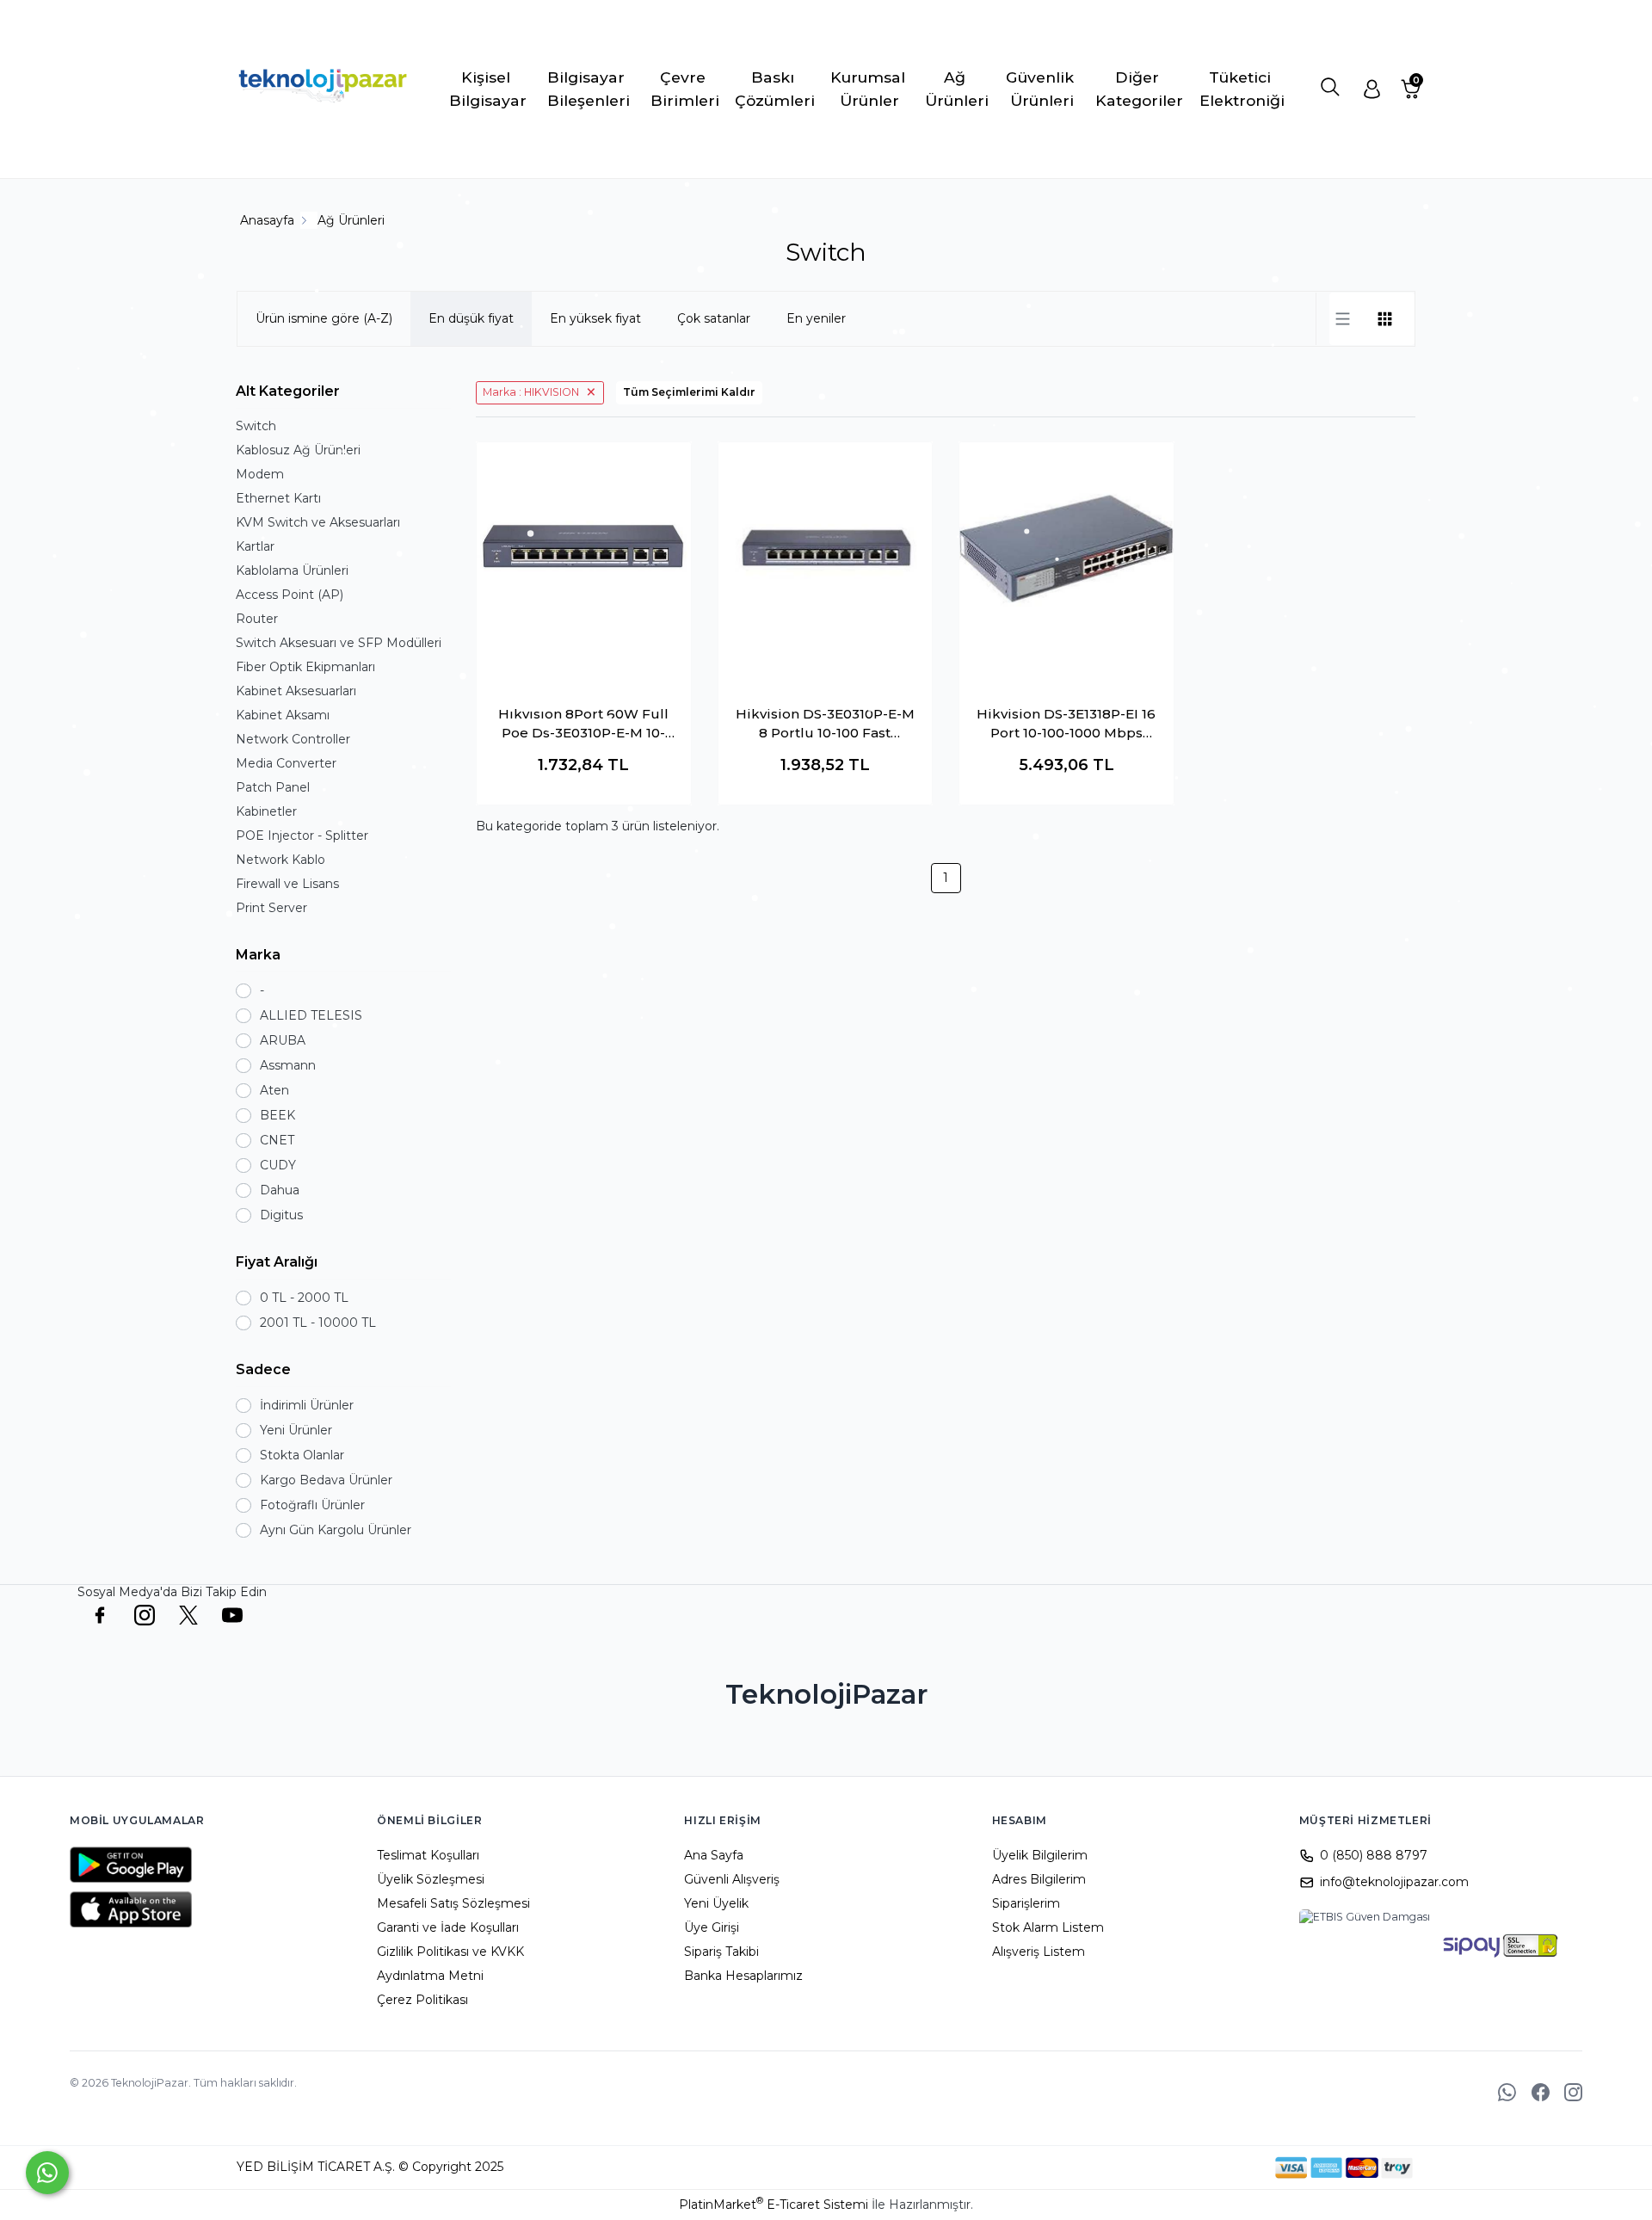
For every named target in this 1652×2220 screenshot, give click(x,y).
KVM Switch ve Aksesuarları (318, 522)
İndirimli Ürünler (307, 1405)
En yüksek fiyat (595, 318)
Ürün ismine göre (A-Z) (324, 318)
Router (257, 619)
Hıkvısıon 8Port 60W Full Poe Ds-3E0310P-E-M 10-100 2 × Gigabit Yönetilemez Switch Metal (583, 725)
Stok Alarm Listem (1048, 1927)
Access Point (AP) (290, 595)
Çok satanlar (714, 318)
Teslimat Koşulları (428, 1855)
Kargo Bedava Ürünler (326, 1480)
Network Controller (293, 739)
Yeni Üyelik (716, 1903)
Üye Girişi (712, 1927)
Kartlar (255, 546)
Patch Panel (273, 787)
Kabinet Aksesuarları (296, 691)
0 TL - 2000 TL (304, 1298)
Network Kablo (280, 860)
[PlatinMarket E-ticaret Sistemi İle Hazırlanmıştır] (1216, 2168)
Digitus (281, 1215)
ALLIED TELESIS (311, 1015)
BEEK (277, 1115)
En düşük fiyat (471, 318)
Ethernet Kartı (278, 498)
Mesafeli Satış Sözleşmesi (453, 1903)
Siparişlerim (1026, 1903)
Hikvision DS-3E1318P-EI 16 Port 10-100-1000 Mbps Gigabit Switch (1066, 725)
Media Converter (286, 763)
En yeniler (816, 318)
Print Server (271, 908)
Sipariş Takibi (721, 1952)
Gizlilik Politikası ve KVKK (450, 1952)
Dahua (280, 1190)
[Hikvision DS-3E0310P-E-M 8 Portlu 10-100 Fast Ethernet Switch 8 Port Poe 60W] (826, 549)
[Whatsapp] (47, 2173)
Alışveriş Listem (1039, 1952)
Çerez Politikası (422, 2000)
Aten (274, 1090)
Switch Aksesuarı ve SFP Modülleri (339, 643)
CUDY (278, 1165)
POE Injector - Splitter (302, 836)
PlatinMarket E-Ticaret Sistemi (774, 2205)
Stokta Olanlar (302, 1455)
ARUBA (283, 1040)
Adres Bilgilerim (1039, 1879)
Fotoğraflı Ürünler (312, 1505)
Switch (256, 426)
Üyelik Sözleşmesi (431, 1879)
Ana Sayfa (714, 1855)
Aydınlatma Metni (430, 1976)
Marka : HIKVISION (531, 392)
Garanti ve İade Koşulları (448, 1927)
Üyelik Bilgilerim (1040, 1855)
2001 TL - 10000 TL (318, 1323)
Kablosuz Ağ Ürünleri (298, 450)
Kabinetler (266, 811)
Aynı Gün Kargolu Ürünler (336, 1530)
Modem (260, 474)
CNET (277, 1140)
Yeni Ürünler (296, 1430)
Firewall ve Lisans (287, 884)
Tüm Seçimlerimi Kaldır (689, 392)
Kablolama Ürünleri (292, 570)
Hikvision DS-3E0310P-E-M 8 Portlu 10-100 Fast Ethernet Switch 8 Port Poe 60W (825, 725)
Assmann (288, 1065)
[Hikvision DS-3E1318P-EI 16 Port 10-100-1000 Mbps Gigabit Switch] (1066, 549)
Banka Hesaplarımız (743, 1976)
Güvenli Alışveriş (732, 1879)
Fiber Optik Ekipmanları (305, 667)
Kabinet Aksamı (283, 715)
